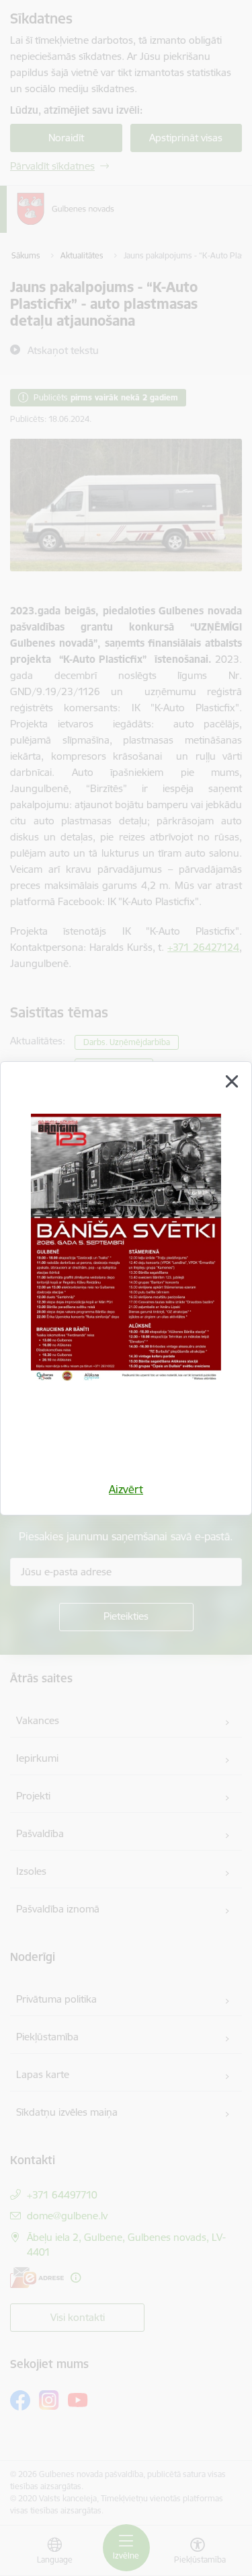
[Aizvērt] (232, 1081)
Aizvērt (126, 1489)
